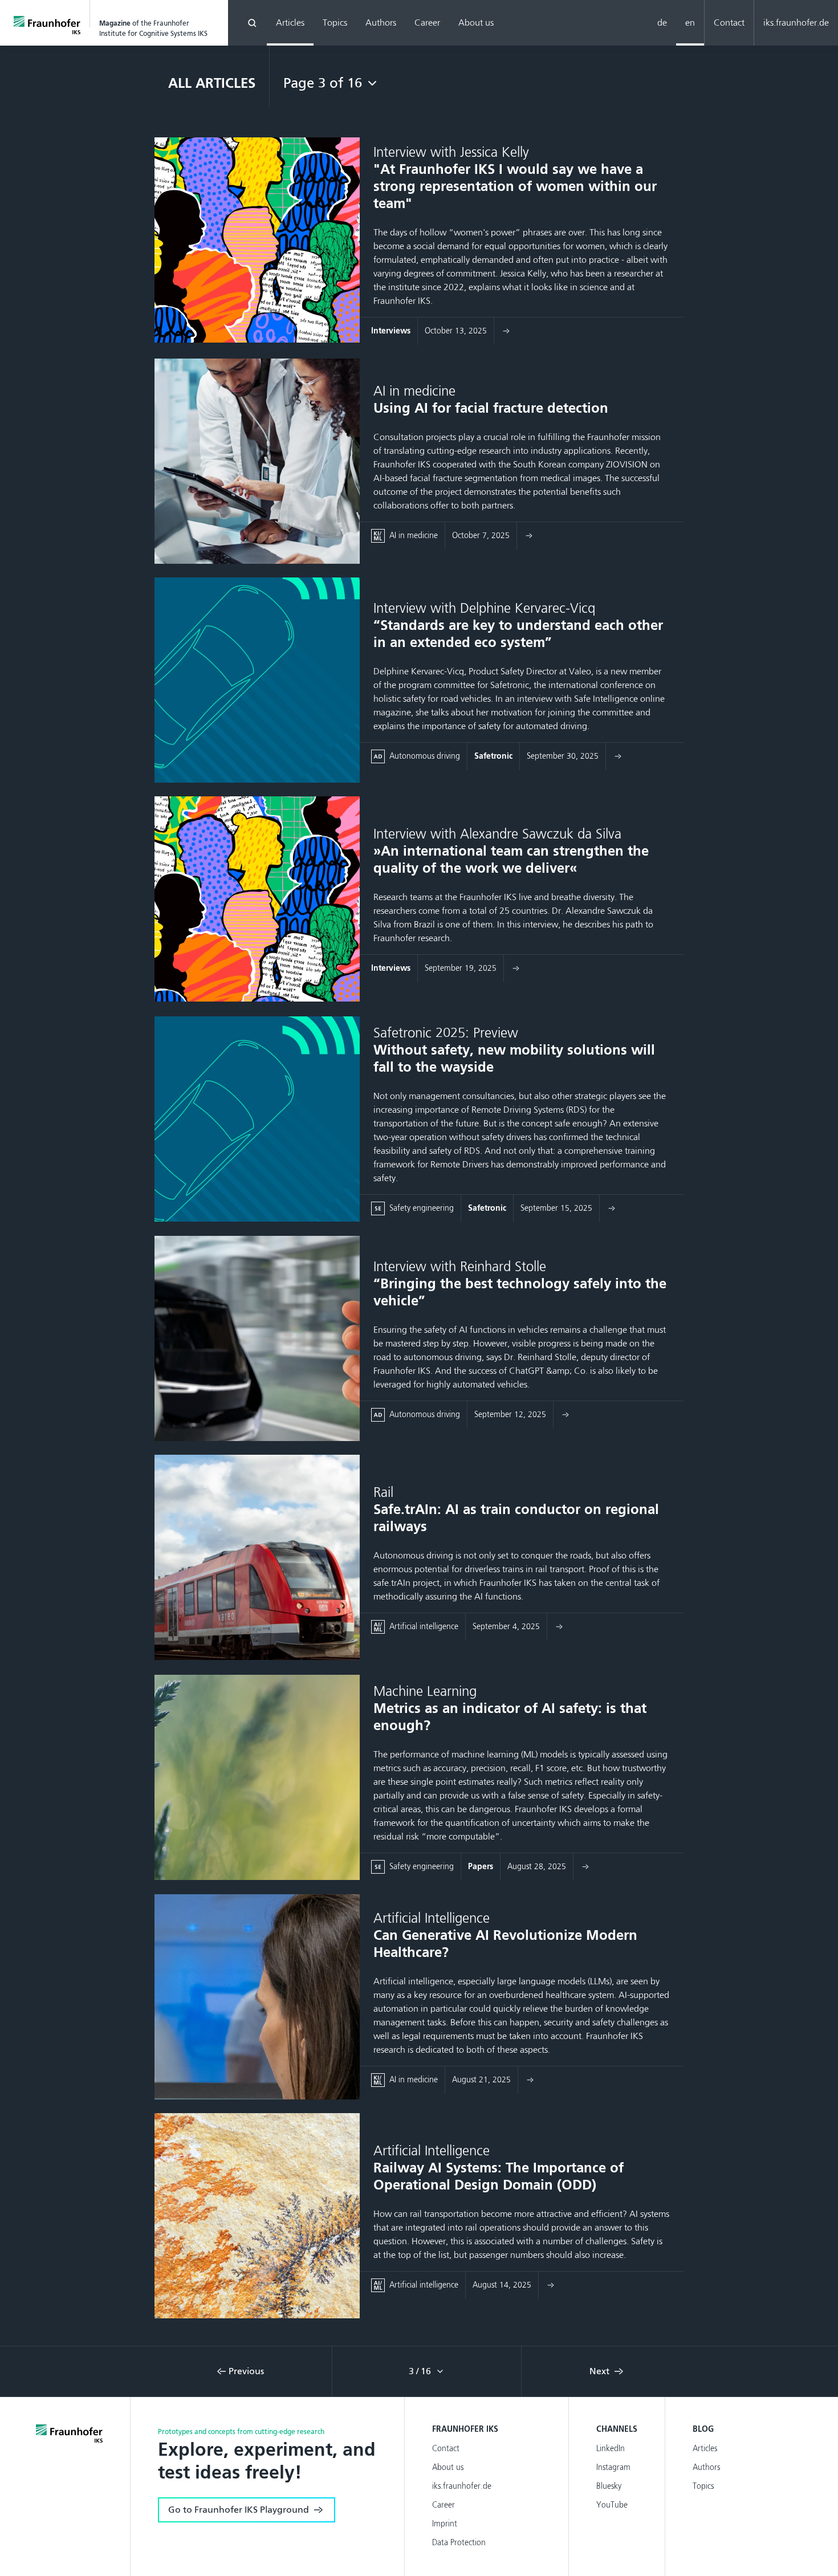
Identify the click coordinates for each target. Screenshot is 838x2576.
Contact (729, 23)
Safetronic (493, 756)
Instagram (613, 2467)
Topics (335, 23)
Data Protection (459, 2543)
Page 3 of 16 (323, 83)
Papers (481, 1867)
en (690, 23)
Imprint (445, 2524)
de (662, 23)
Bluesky (609, 2486)
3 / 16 (421, 2371)
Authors (381, 23)
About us (476, 23)
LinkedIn (611, 2449)
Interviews (391, 331)
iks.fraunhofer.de (796, 23)
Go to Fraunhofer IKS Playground (239, 2510)
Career (427, 23)
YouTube (612, 2505)
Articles (290, 23)
